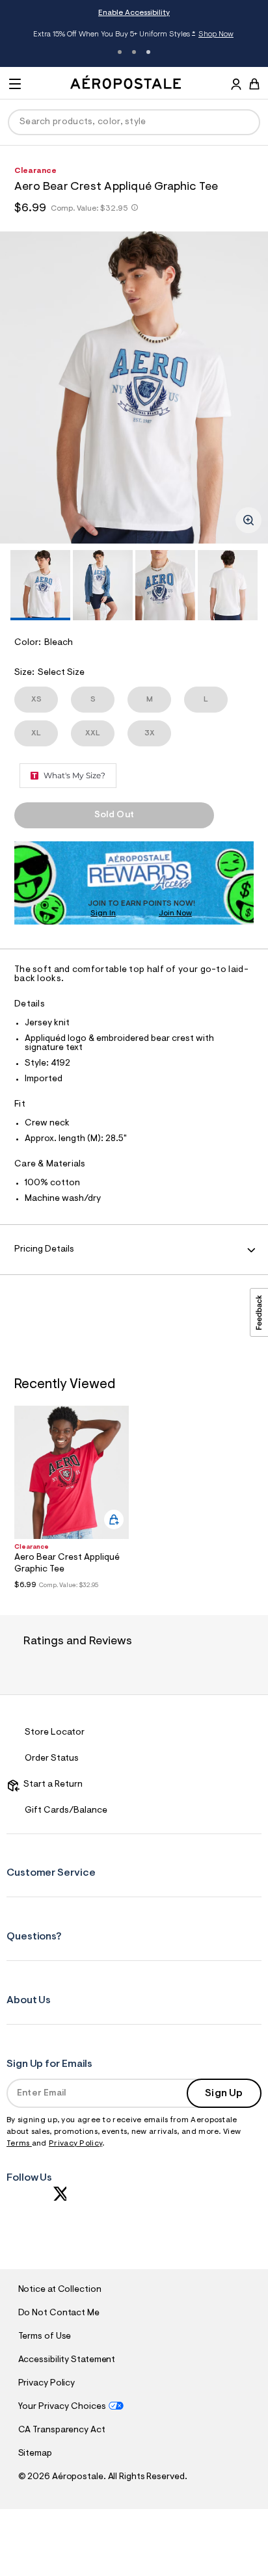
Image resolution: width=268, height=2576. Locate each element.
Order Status (52, 1759)
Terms (19, 2144)
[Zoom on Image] (248, 520)
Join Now (175, 913)
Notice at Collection (60, 2290)
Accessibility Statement (67, 2360)
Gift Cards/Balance (66, 1811)
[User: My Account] (236, 86)
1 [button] (120, 52)
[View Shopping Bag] (254, 84)
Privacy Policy (75, 2144)
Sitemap (35, 2454)
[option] (134, 388)
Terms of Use (45, 2337)
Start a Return (51, 1785)
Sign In (103, 913)
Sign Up (224, 2094)
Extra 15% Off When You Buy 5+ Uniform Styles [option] (133, 35)
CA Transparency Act (62, 2430)
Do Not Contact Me (59, 2313)
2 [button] (134, 52)
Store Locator (55, 1733)
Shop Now (216, 34)
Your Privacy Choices (62, 2407)
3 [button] (148, 52)
